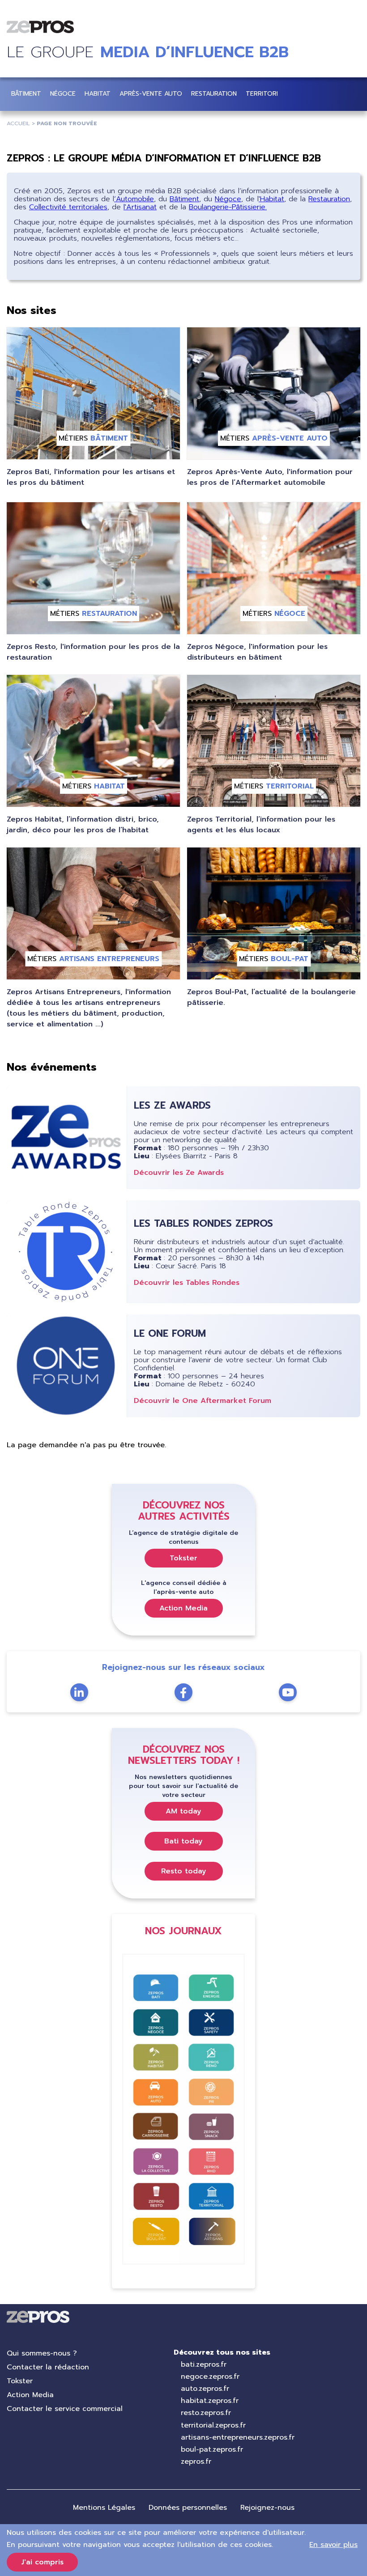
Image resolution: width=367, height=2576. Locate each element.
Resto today (184, 1871)
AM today (183, 1811)
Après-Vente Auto (151, 94)
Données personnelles (188, 2508)
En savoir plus (333, 2545)
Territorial (266, 94)
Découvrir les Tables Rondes (187, 1283)
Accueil (18, 123)
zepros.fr (196, 2462)
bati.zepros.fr (204, 2364)
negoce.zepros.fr (210, 2377)
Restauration (214, 94)
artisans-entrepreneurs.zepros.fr (238, 2437)
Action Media (183, 1608)
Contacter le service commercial (65, 2409)
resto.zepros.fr (206, 2413)
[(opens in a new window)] (288, 1692)
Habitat (98, 94)
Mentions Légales (104, 2508)
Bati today (183, 1841)
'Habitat (271, 199)
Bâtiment (26, 94)
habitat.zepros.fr (210, 2401)
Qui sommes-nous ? (42, 2353)
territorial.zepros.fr (213, 2425)
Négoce (63, 94)
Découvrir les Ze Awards (179, 1173)
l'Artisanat (140, 207)
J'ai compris (42, 2562)
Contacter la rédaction (48, 2367)
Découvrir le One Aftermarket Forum (203, 1401)
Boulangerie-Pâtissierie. (228, 207)
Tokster (183, 1558)
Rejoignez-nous (267, 2508)
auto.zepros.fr (205, 2389)
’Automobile (134, 199)
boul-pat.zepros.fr (212, 2449)
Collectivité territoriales (68, 207)
